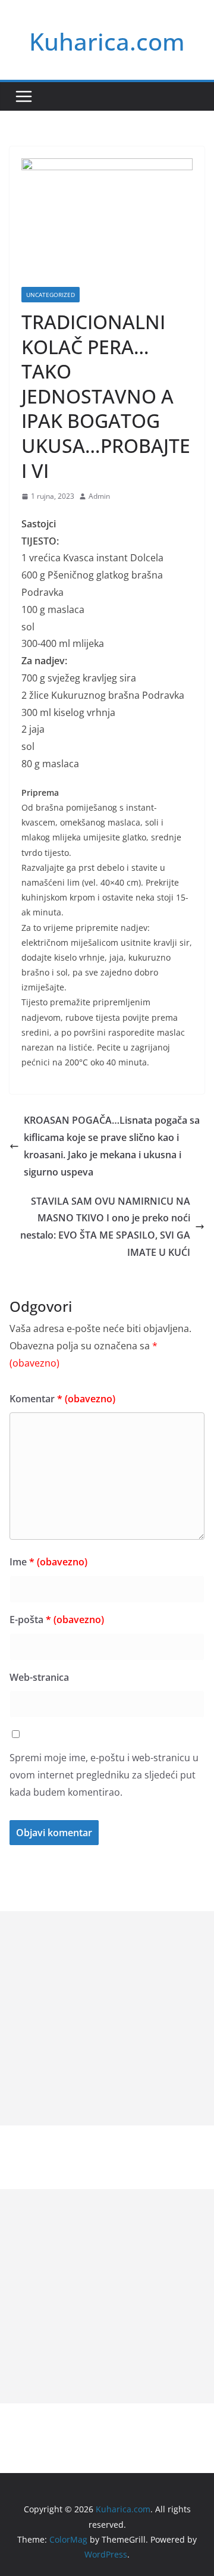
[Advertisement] (107, 2018)
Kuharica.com (107, 41)
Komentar (62, 1399)
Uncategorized (51, 295)
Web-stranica (39, 1677)
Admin (99, 496)
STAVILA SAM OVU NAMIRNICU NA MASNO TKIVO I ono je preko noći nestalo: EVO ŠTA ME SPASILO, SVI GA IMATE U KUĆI (105, 1227)
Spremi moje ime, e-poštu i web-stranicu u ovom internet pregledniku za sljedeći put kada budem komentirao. (104, 1775)
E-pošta (57, 1620)
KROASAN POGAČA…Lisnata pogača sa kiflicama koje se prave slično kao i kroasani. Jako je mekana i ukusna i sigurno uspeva (112, 1146)
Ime (48, 1562)
